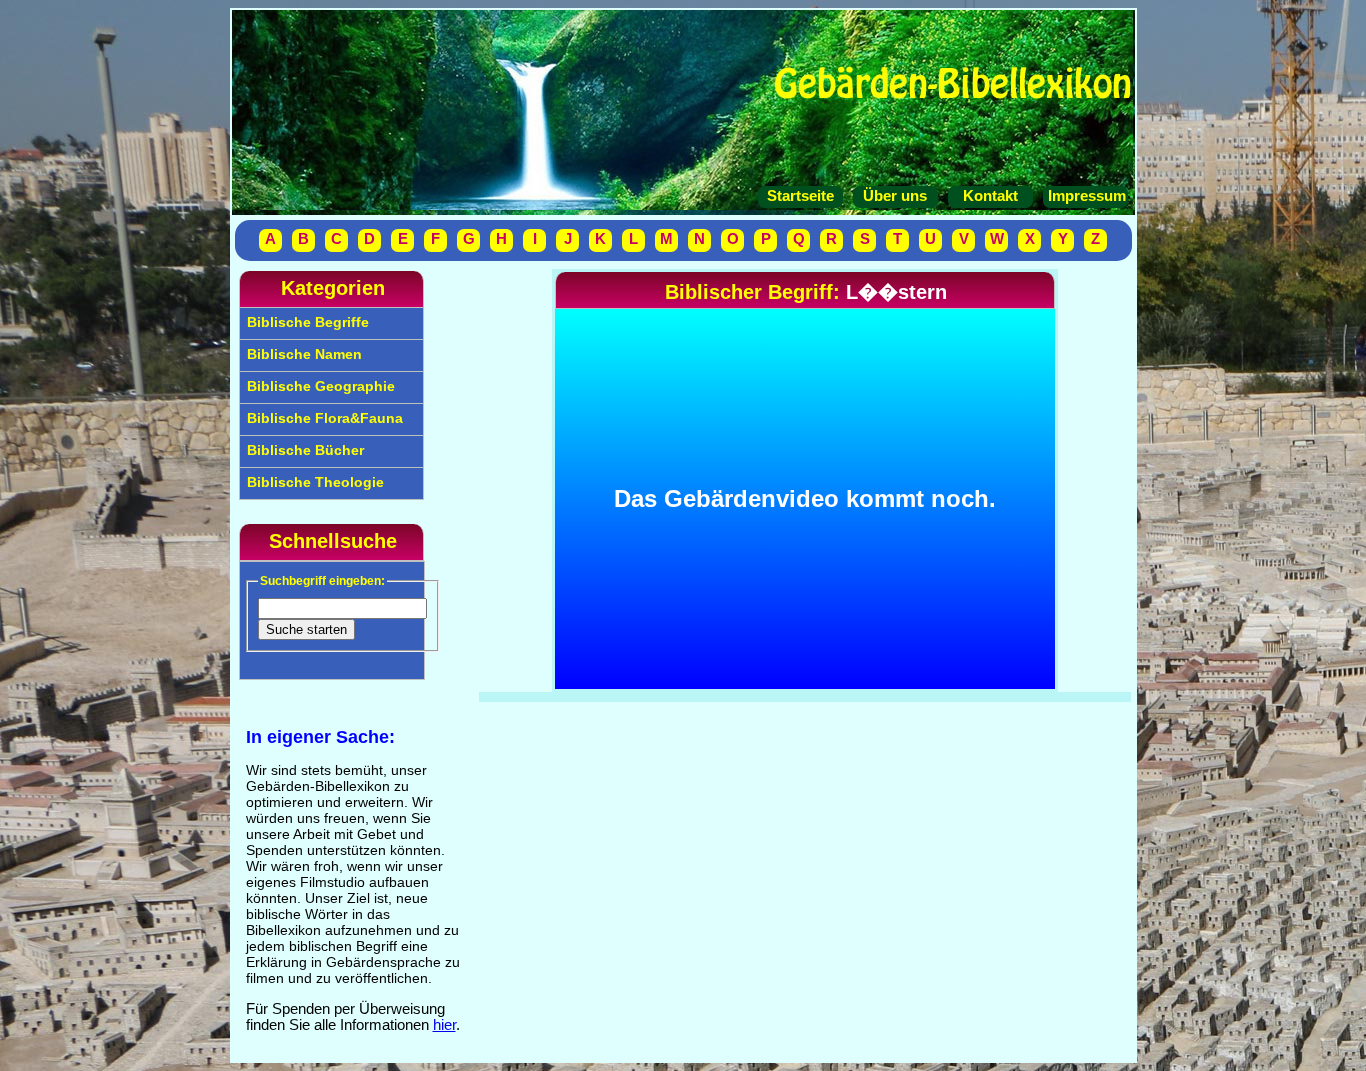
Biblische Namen (302, 354)
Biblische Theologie (313, 482)
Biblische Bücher (303, 450)
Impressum (1085, 196)
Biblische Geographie (319, 386)
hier (444, 1025)
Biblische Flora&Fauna (323, 418)
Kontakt (990, 196)
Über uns (895, 196)
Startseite (800, 196)
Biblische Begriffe (306, 322)
